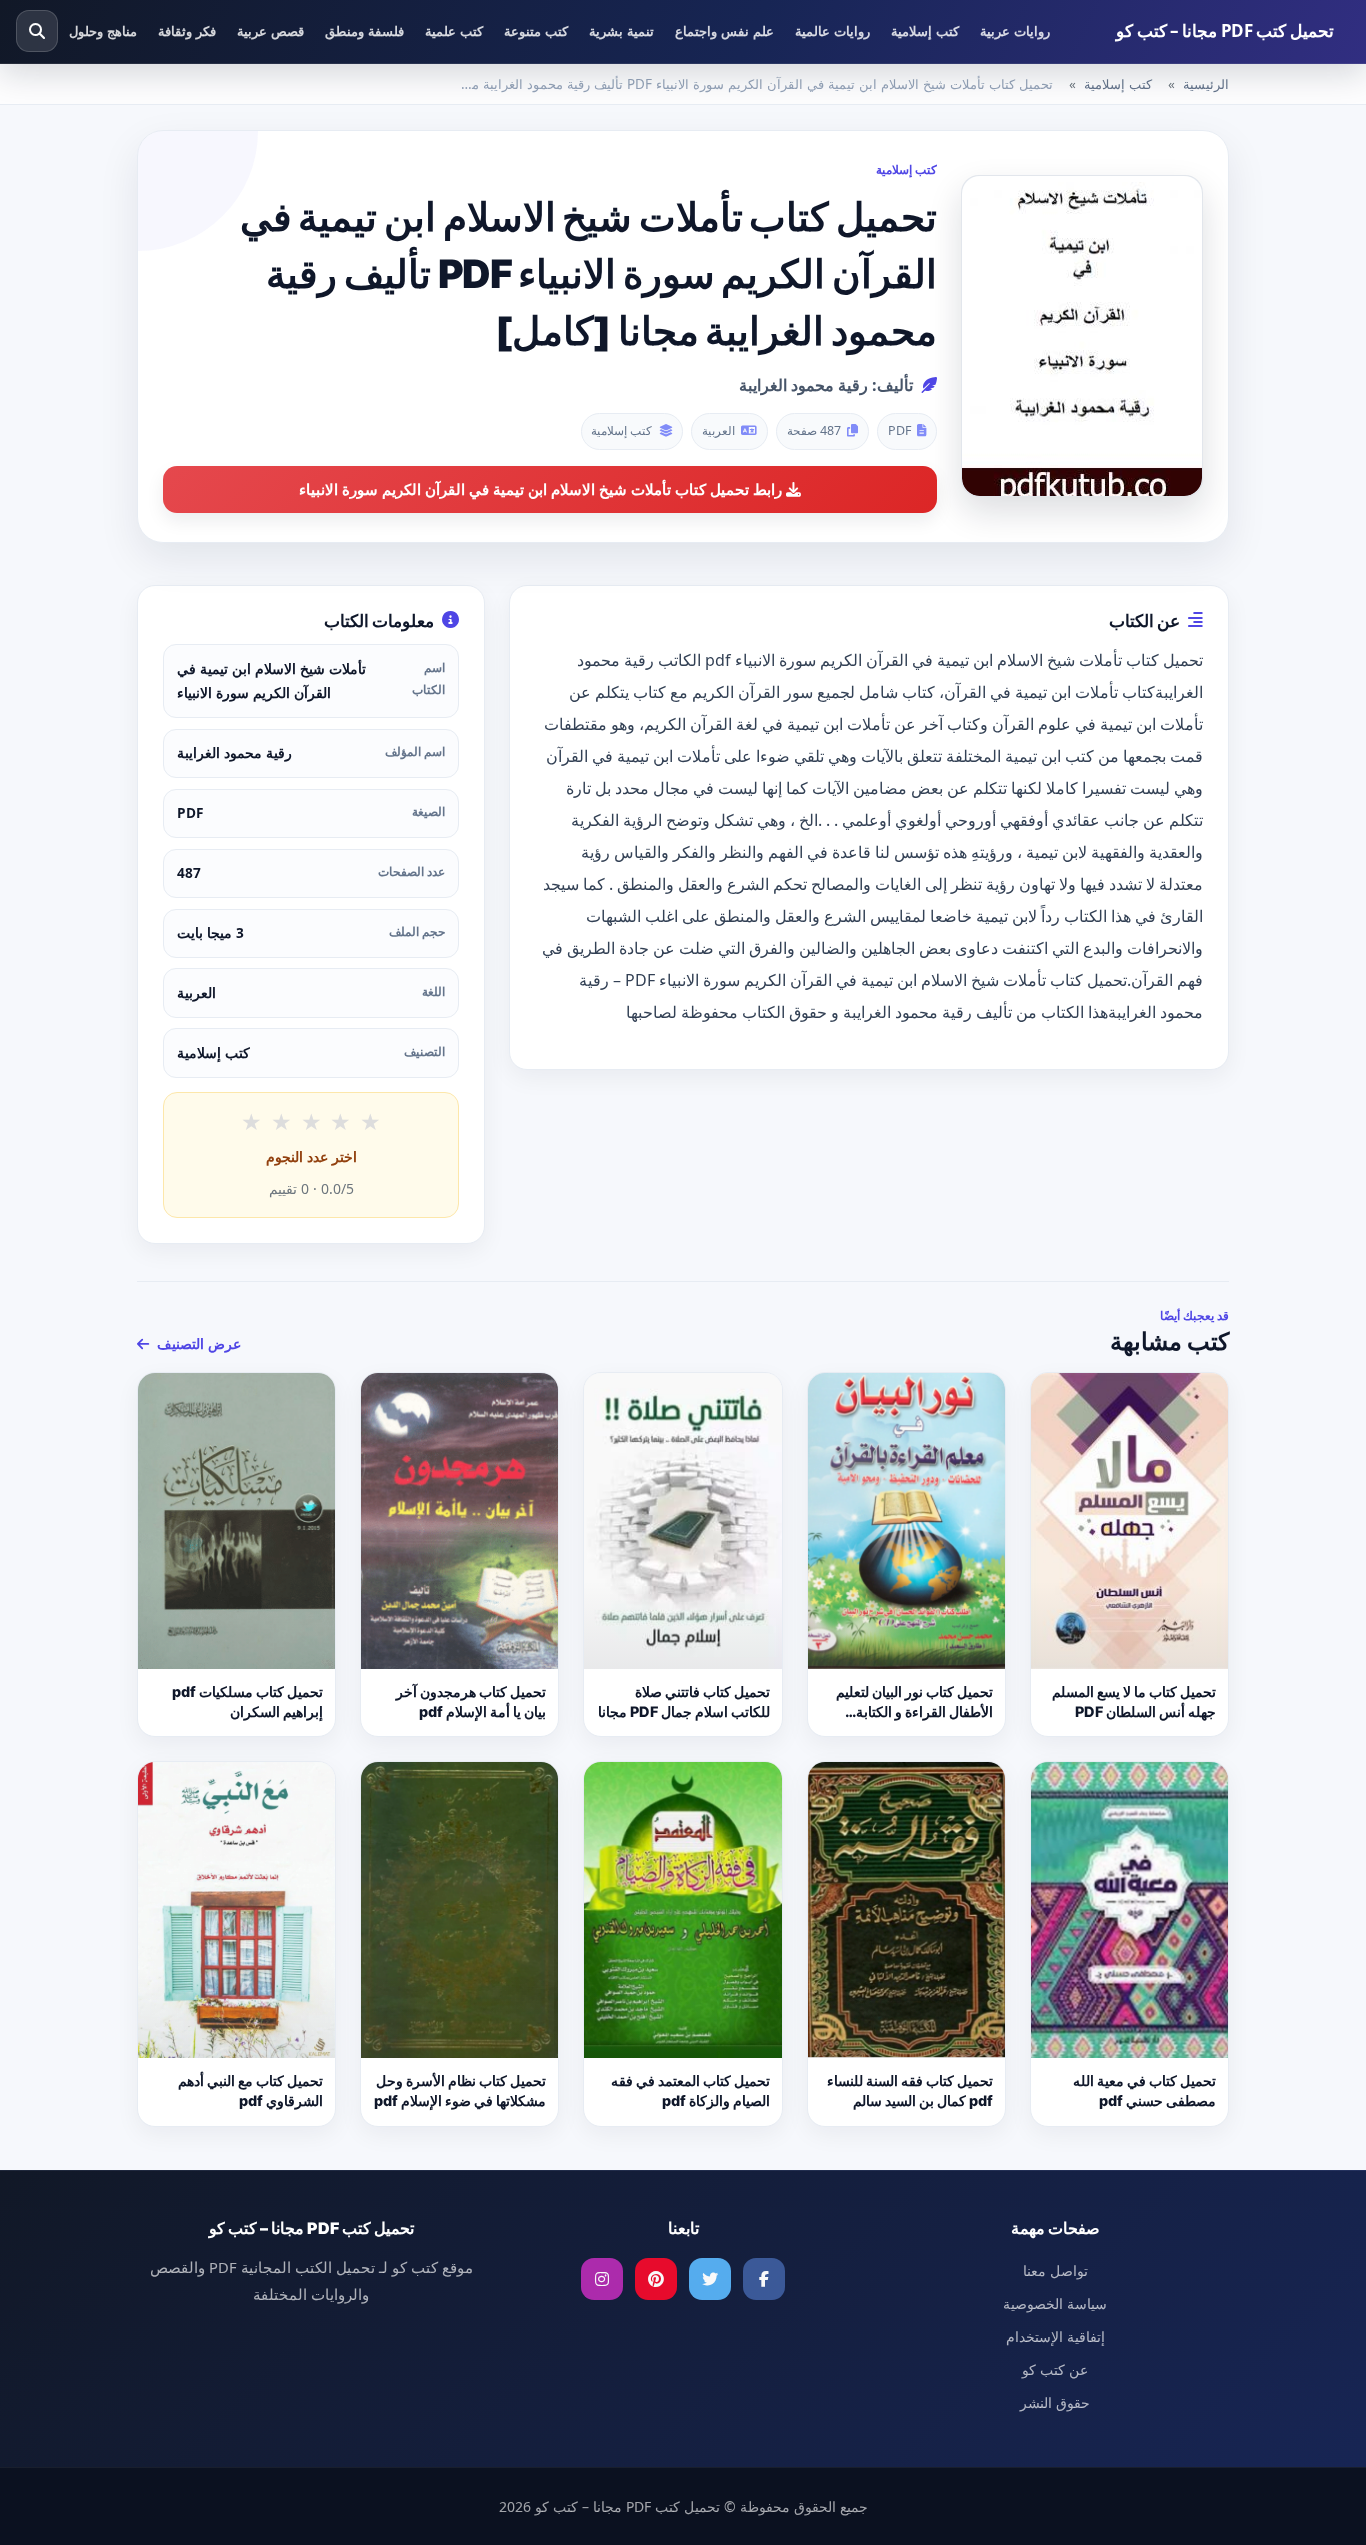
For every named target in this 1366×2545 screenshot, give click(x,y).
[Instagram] (602, 2279)
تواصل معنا (1055, 2270)
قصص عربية (270, 31)
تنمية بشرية (621, 31)
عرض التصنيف (197, 1343)
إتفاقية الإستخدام (1055, 2336)
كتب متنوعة (536, 31)
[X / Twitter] (710, 2279)
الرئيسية (1206, 84)
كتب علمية (454, 31)
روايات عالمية (832, 31)
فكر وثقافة (187, 31)
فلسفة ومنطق (364, 31)
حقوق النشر (1055, 2402)
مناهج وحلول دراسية (82, 31)
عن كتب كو (1055, 2369)
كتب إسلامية (925, 31)
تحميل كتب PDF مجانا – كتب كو (1225, 30)
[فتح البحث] (37, 31)
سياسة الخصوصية (1055, 2303)
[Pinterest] (656, 2279)
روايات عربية (1015, 31)
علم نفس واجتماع (724, 31)
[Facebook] (764, 2279)
